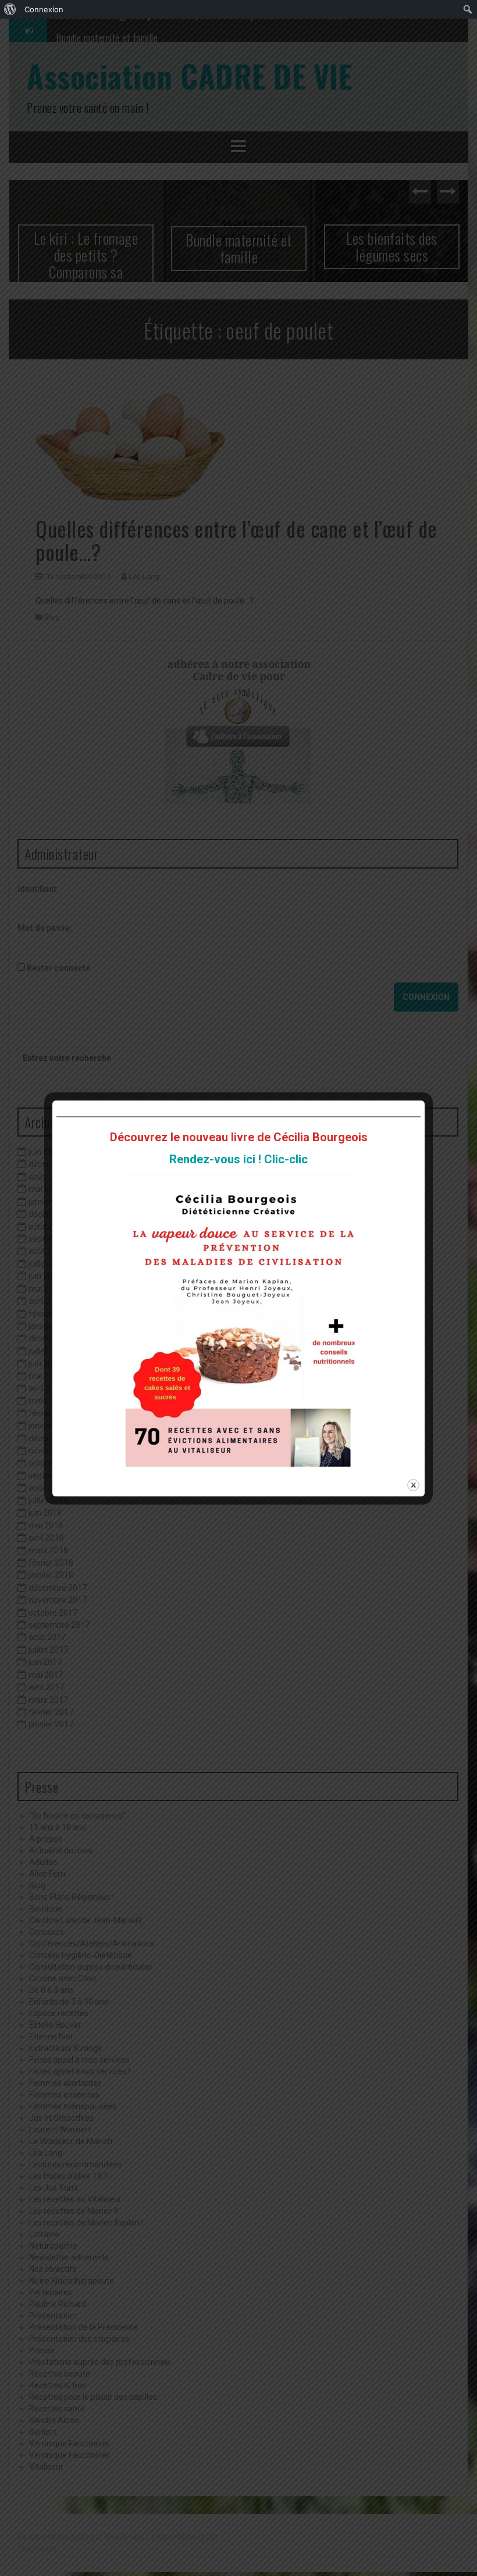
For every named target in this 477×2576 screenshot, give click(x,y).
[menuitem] (10, 9)
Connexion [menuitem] (44, 9)
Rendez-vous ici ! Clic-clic (238, 1159)
